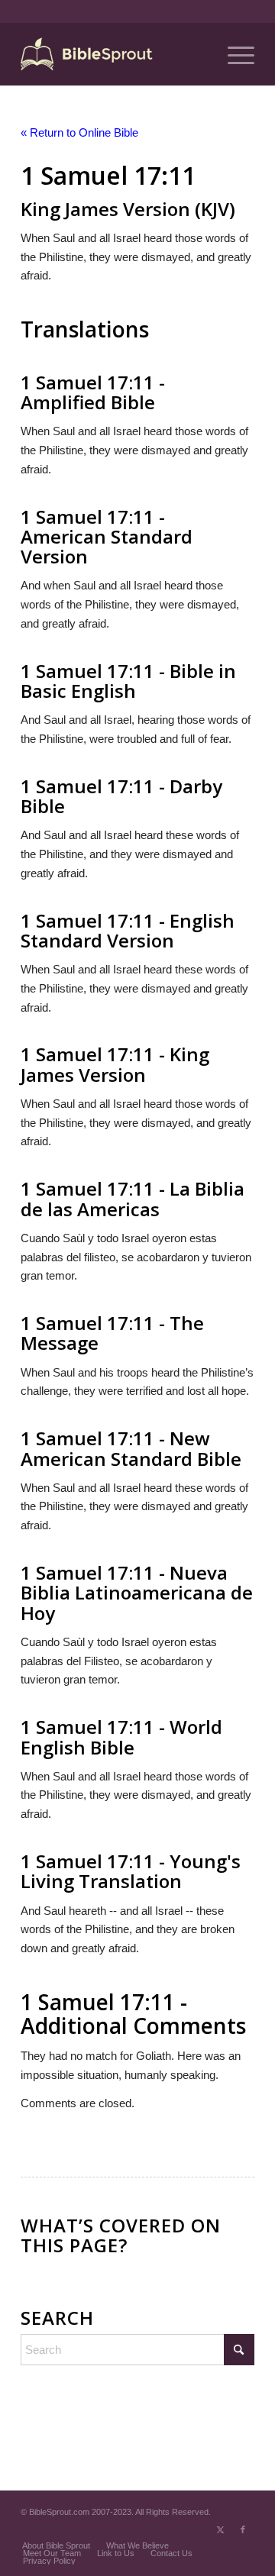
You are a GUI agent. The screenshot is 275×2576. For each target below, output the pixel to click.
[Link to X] (220, 2529)
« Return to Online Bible (79, 132)
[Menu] (233, 54)
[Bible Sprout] (114, 54)
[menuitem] (233, 54)
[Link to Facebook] (243, 2529)
